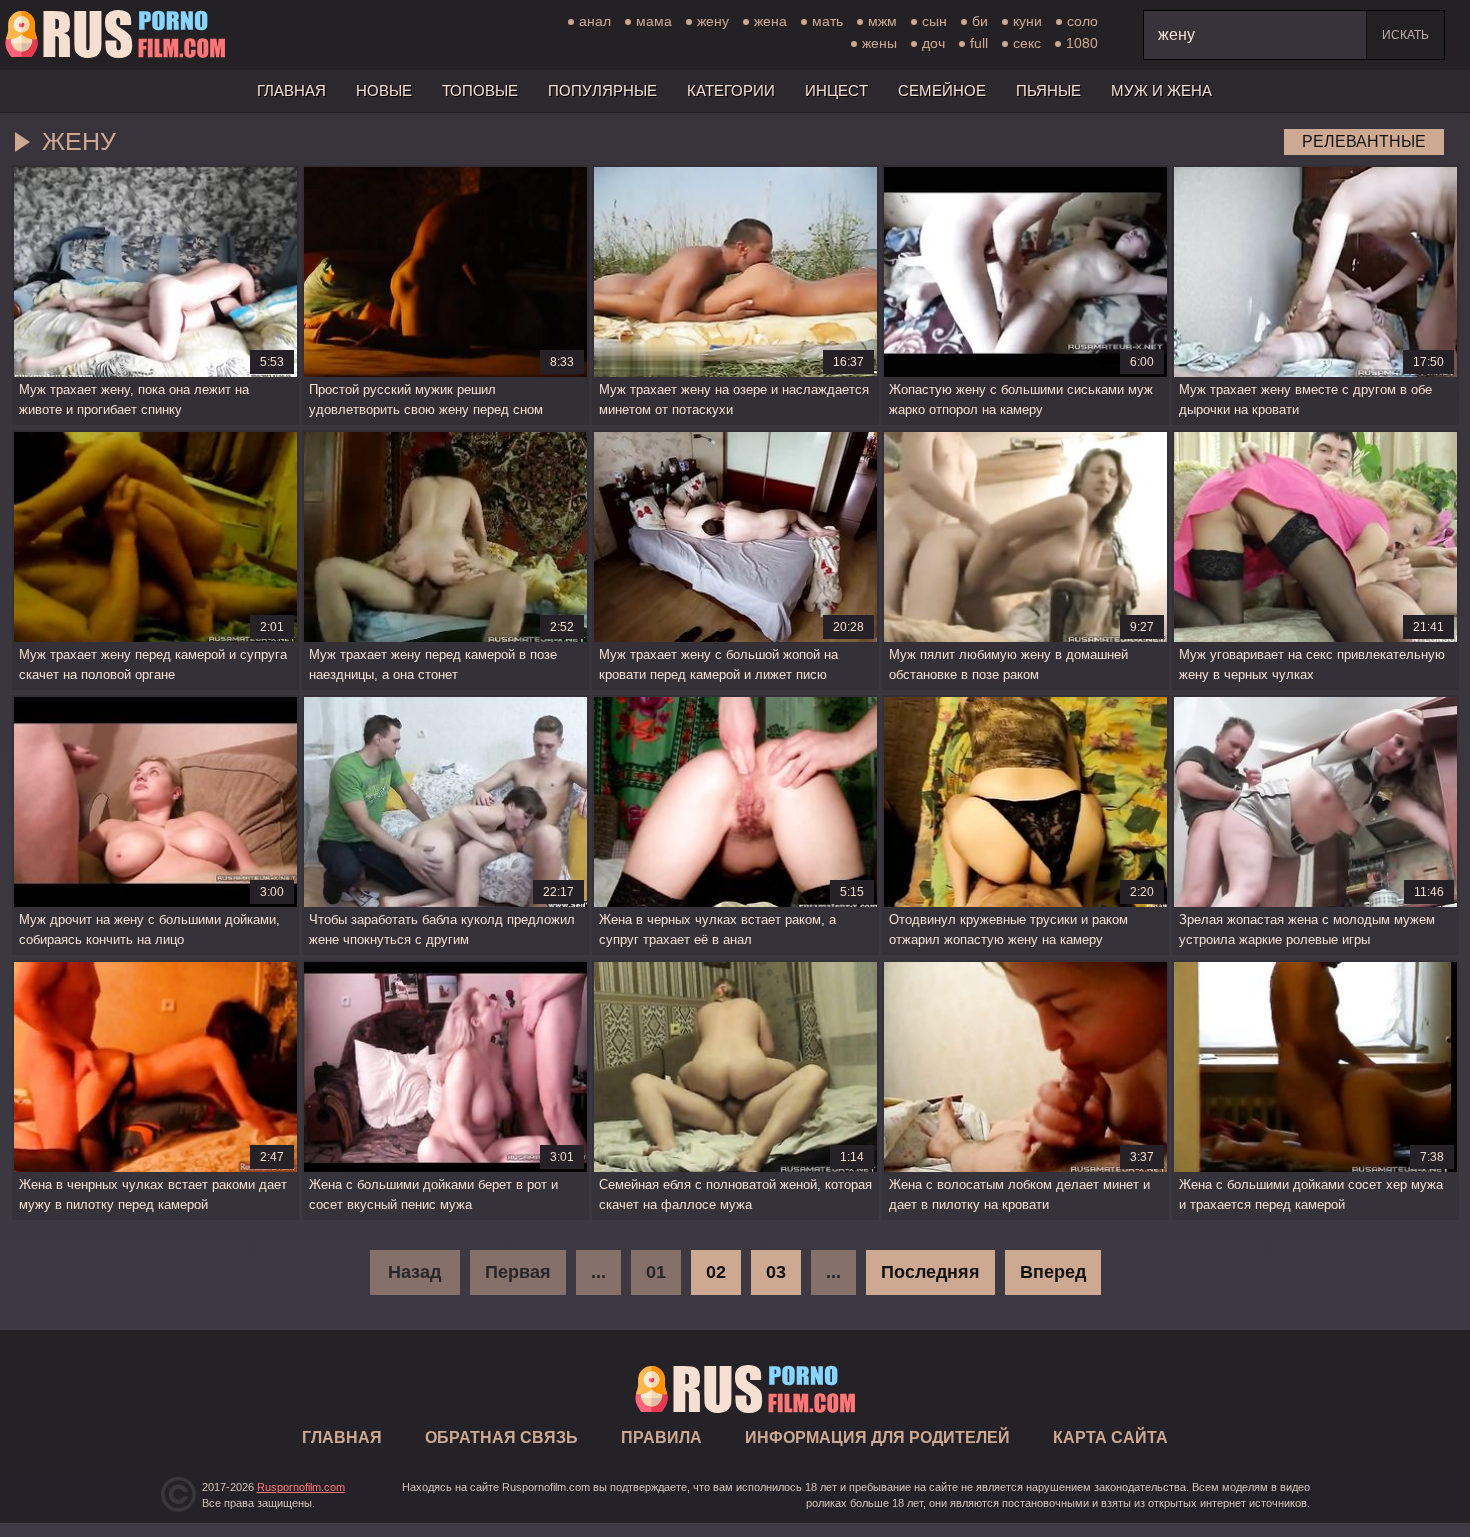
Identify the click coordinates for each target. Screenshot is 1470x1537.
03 (776, 1272)
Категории (731, 90)
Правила (661, 1437)
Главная (115, 35)
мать (827, 21)
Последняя (930, 1272)
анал (595, 21)
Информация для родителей (877, 1437)
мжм (882, 21)
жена (770, 21)
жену (713, 21)
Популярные (602, 90)
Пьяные (1048, 90)
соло (1082, 21)
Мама (654, 21)
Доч (933, 43)
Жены (879, 43)
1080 (1082, 43)
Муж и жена (1161, 90)
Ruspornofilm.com (301, 1487)
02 (716, 1272)
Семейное (942, 90)
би (980, 21)
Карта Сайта (1110, 1437)
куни (1027, 21)
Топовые (480, 90)
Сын (934, 21)
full (979, 43)
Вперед (1053, 1272)
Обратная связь (501, 1437)
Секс (1027, 43)
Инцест (836, 90)
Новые (384, 90)
